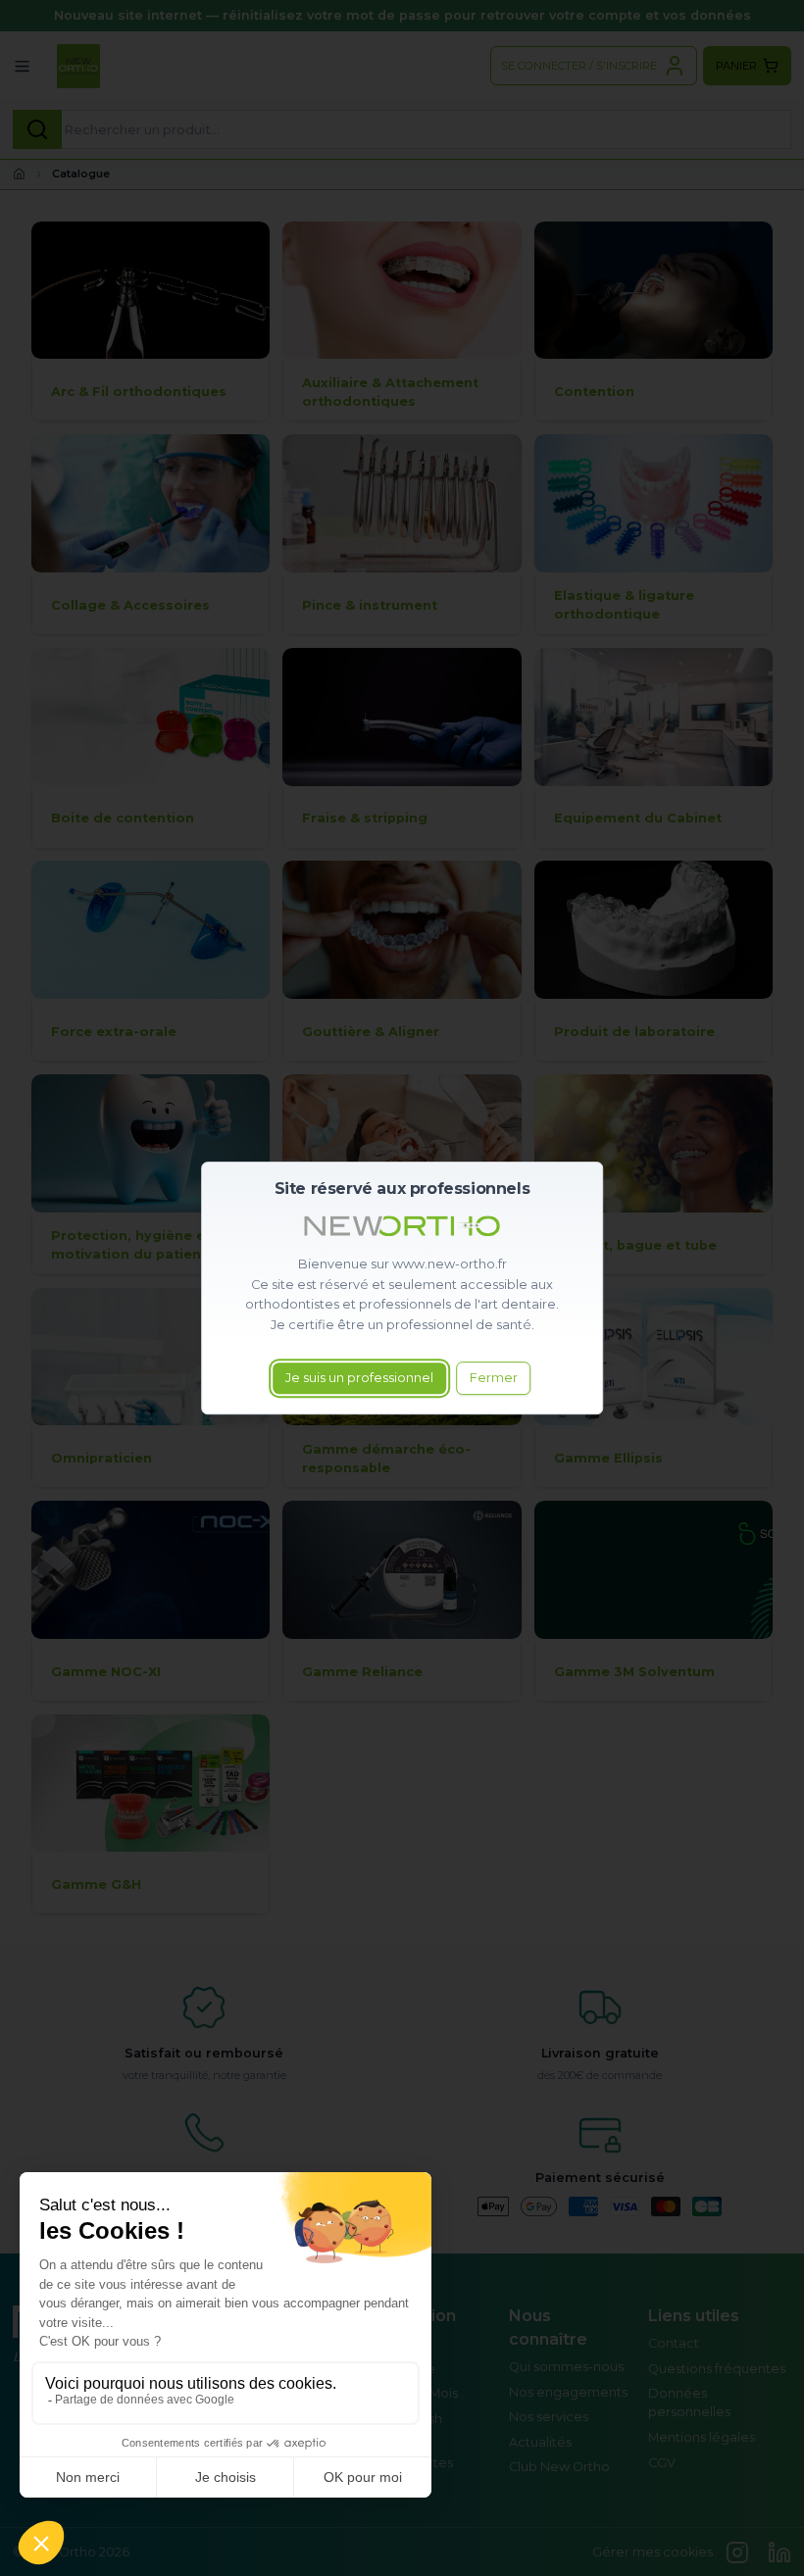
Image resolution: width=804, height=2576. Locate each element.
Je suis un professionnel (359, 1378)
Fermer (494, 1378)
